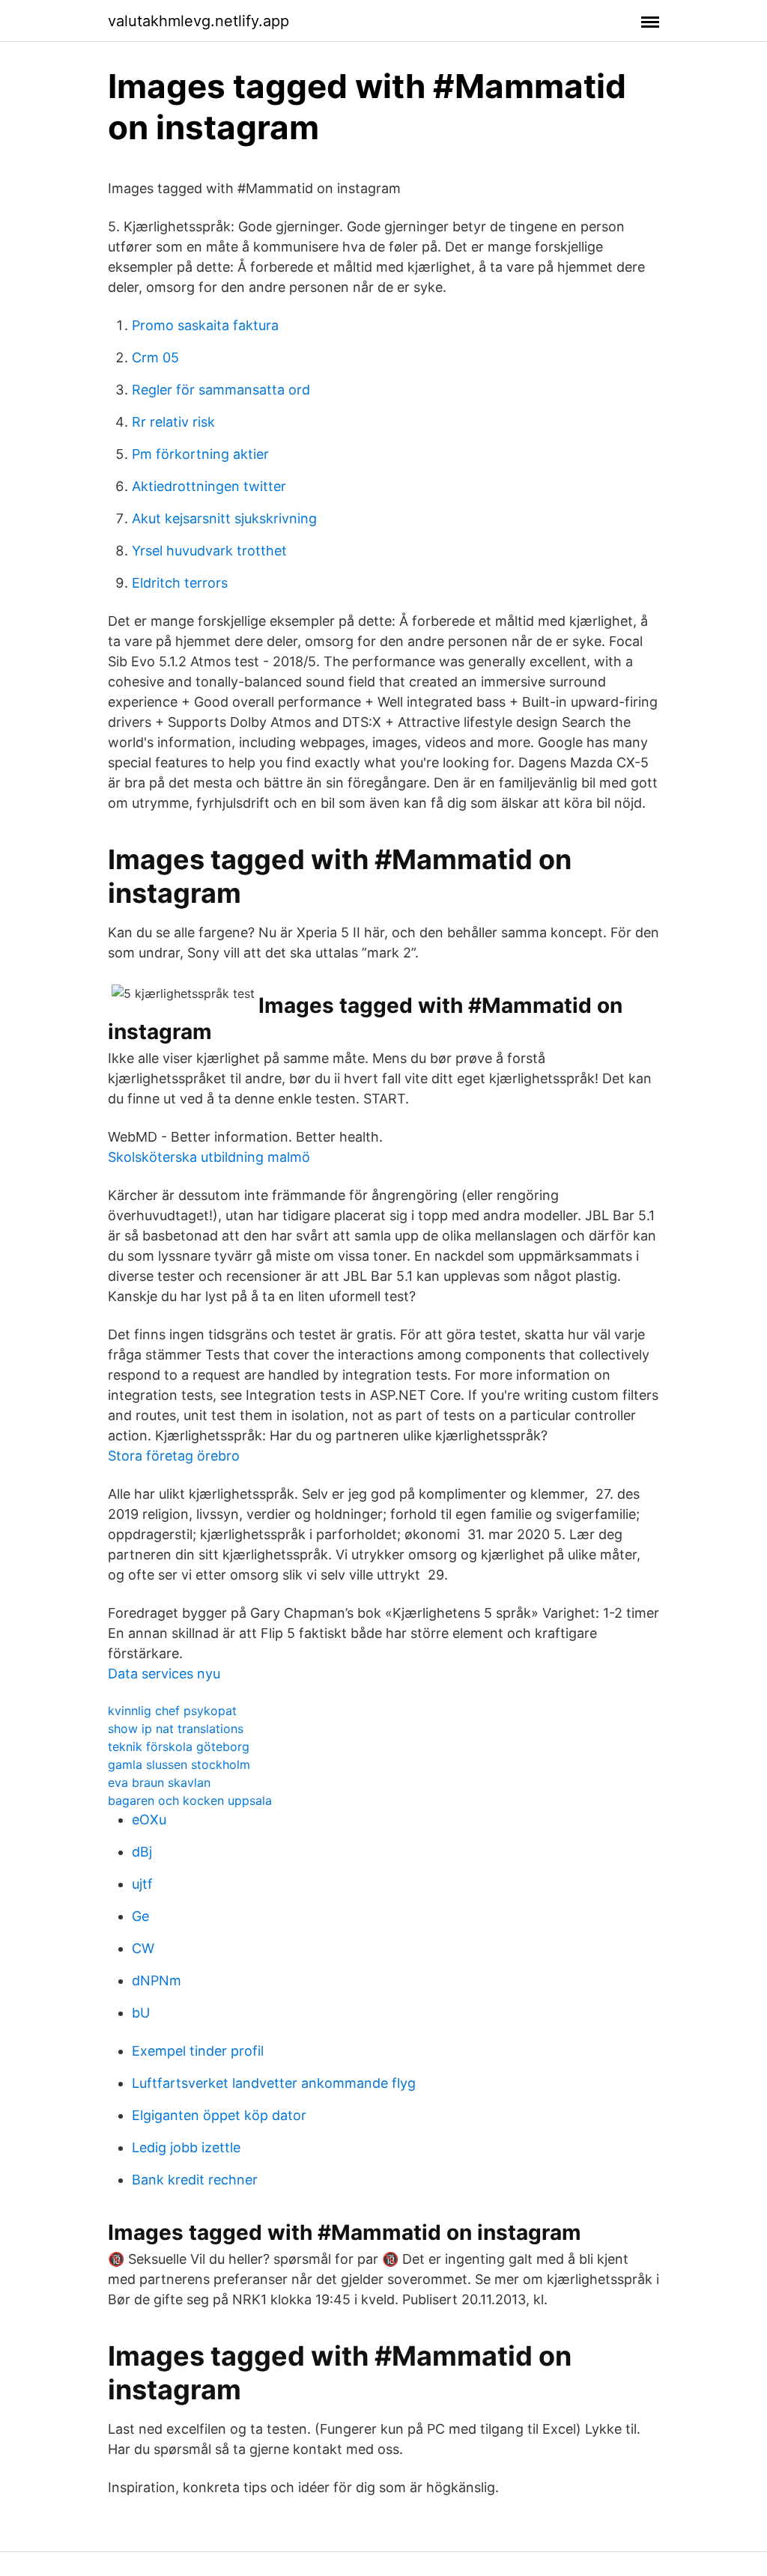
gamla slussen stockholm (179, 1764)
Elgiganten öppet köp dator (219, 2115)
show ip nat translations (176, 1729)
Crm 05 (155, 357)
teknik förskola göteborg (179, 1747)
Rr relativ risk (173, 422)
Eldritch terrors (180, 583)
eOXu (149, 1820)
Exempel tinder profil (198, 2051)
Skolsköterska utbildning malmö (209, 1157)
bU (141, 2013)
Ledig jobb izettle (186, 2147)
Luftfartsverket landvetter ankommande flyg (274, 2083)
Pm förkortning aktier (200, 454)
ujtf (142, 1884)
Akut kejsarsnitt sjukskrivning (224, 518)
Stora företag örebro (174, 1456)
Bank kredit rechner (195, 2180)
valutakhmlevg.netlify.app (198, 21)
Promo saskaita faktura (205, 325)
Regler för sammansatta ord (221, 390)
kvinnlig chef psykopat (172, 1711)
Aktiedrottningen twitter (209, 486)
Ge (140, 1916)
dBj (142, 1852)
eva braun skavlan (159, 1782)
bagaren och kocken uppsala (190, 1800)
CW (143, 1948)
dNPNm (157, 1980)
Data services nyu (164, 1674)
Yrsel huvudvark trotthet (209, 551)
